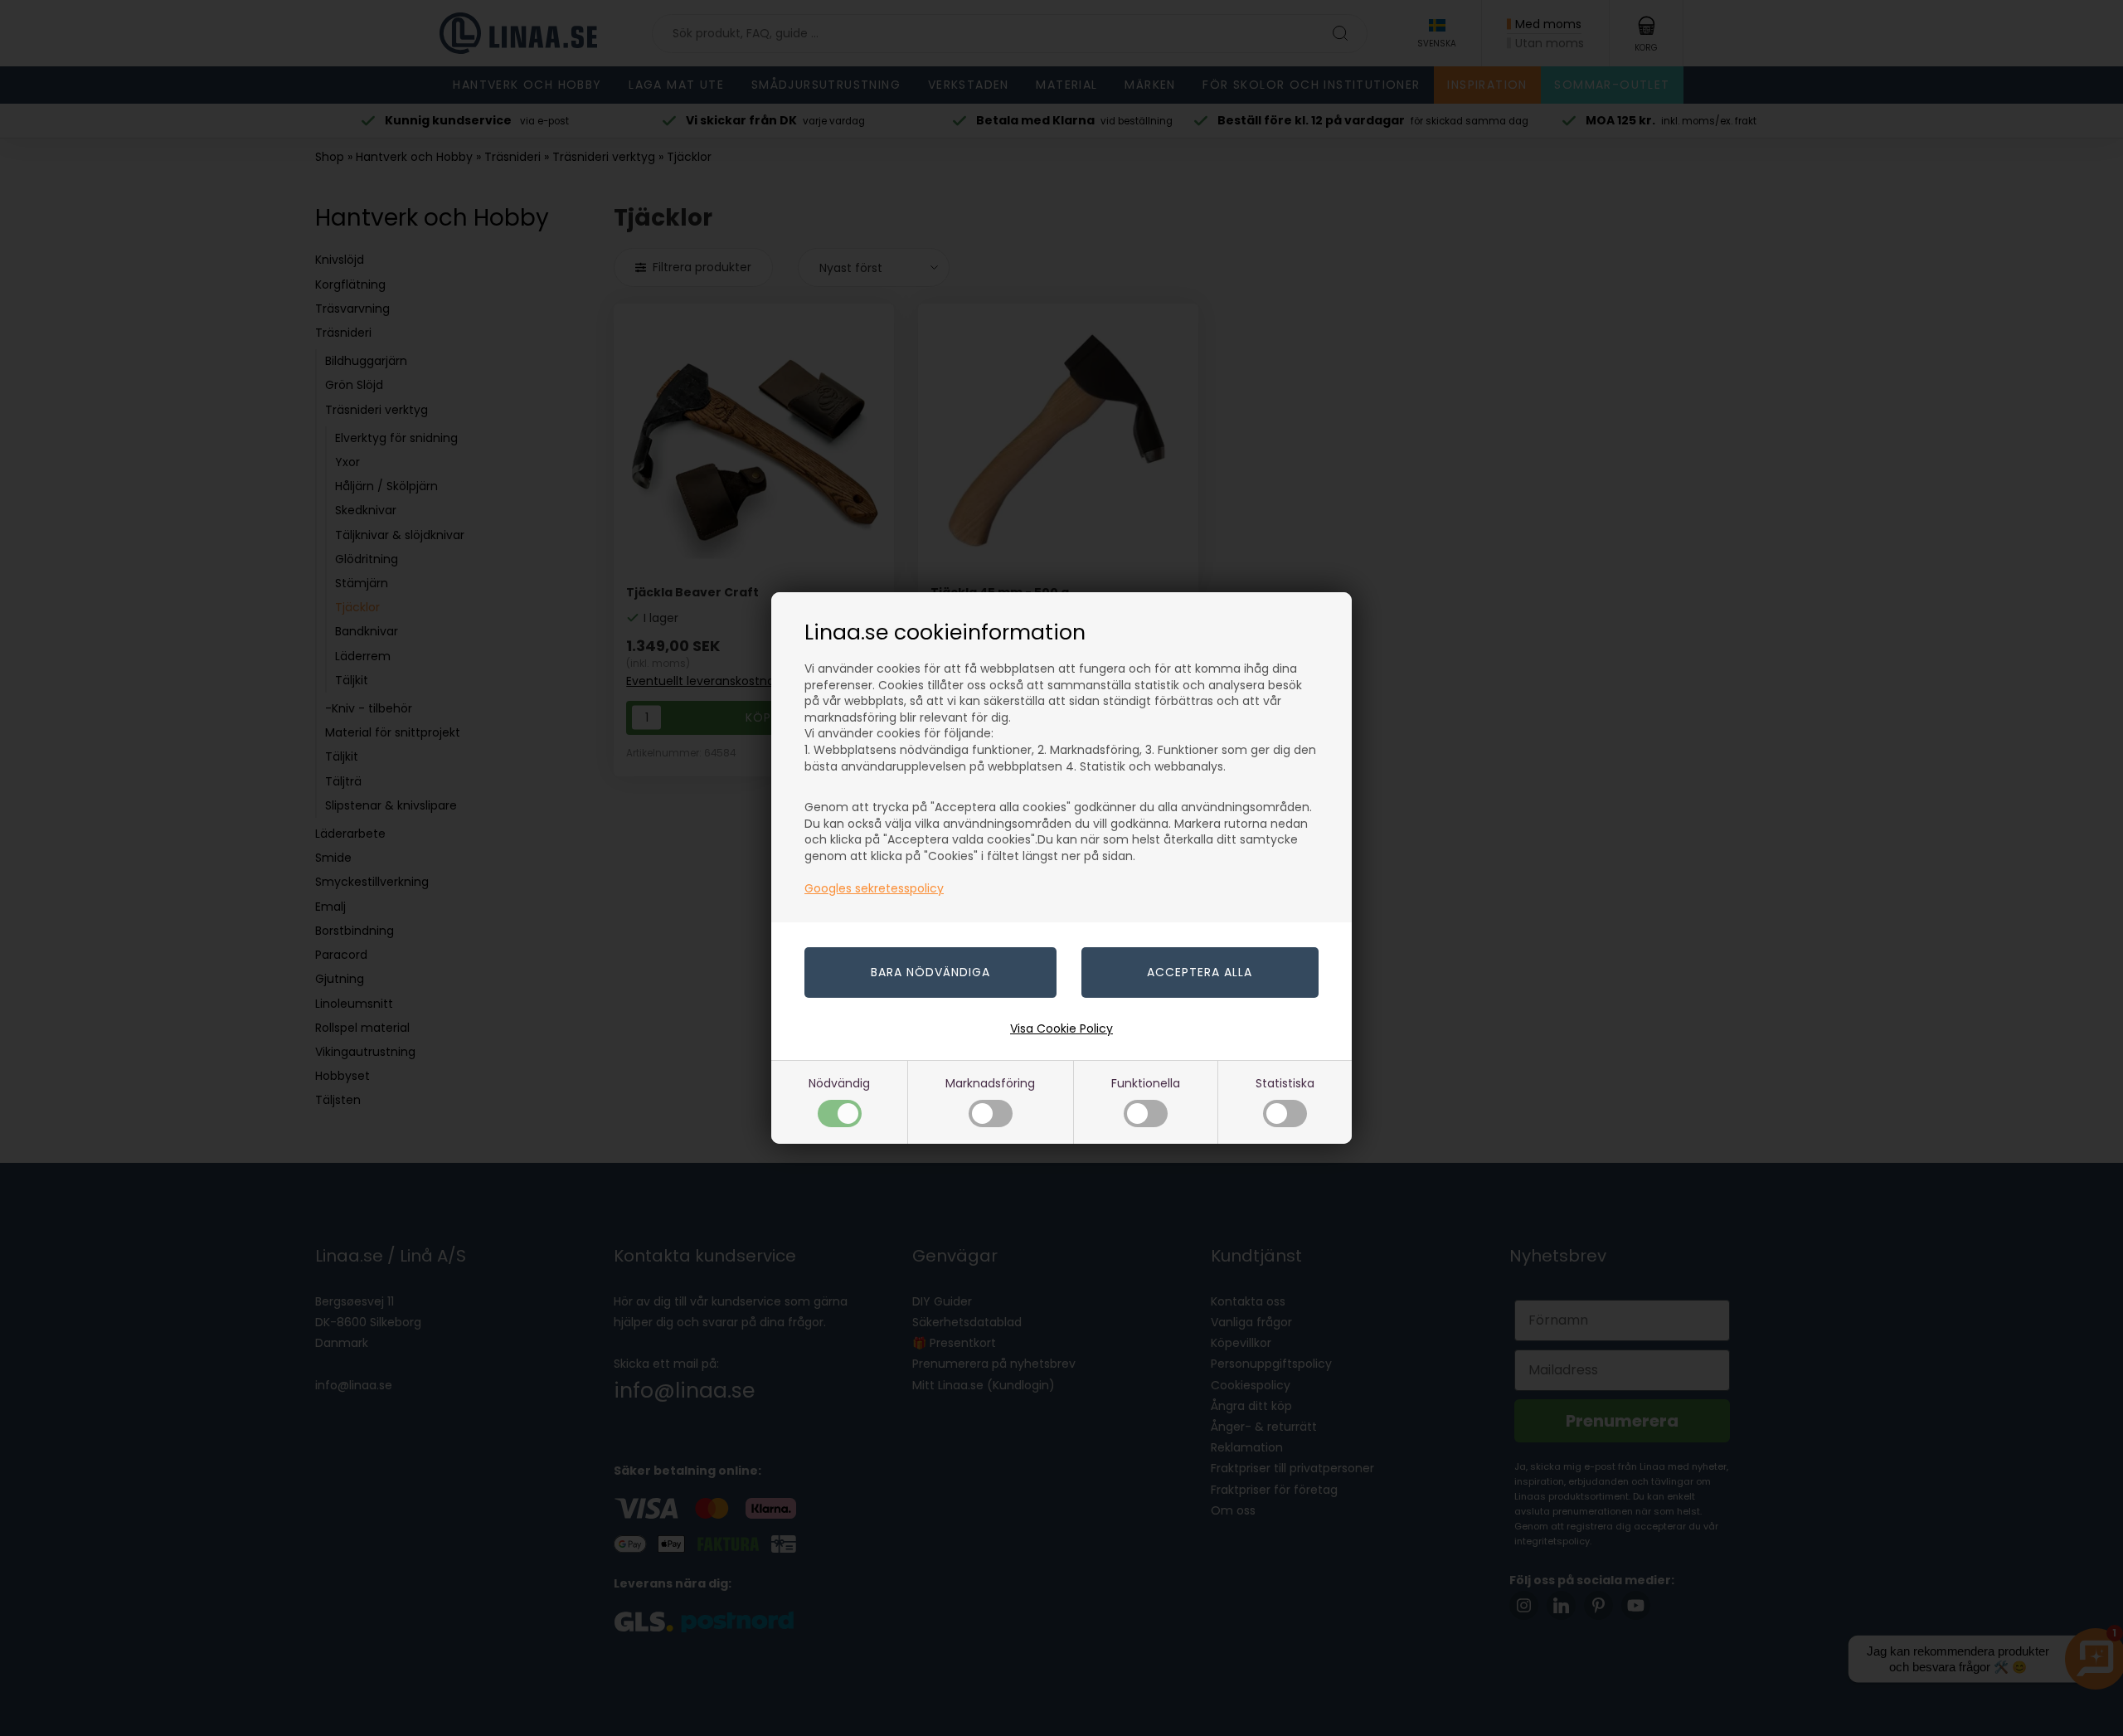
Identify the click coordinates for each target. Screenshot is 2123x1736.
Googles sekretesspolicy (874, 888)
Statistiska (1285, 1083)
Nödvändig (839, 1083)
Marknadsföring (990, 1083)
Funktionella (1146, 1083)
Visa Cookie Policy (1061, 1028)
